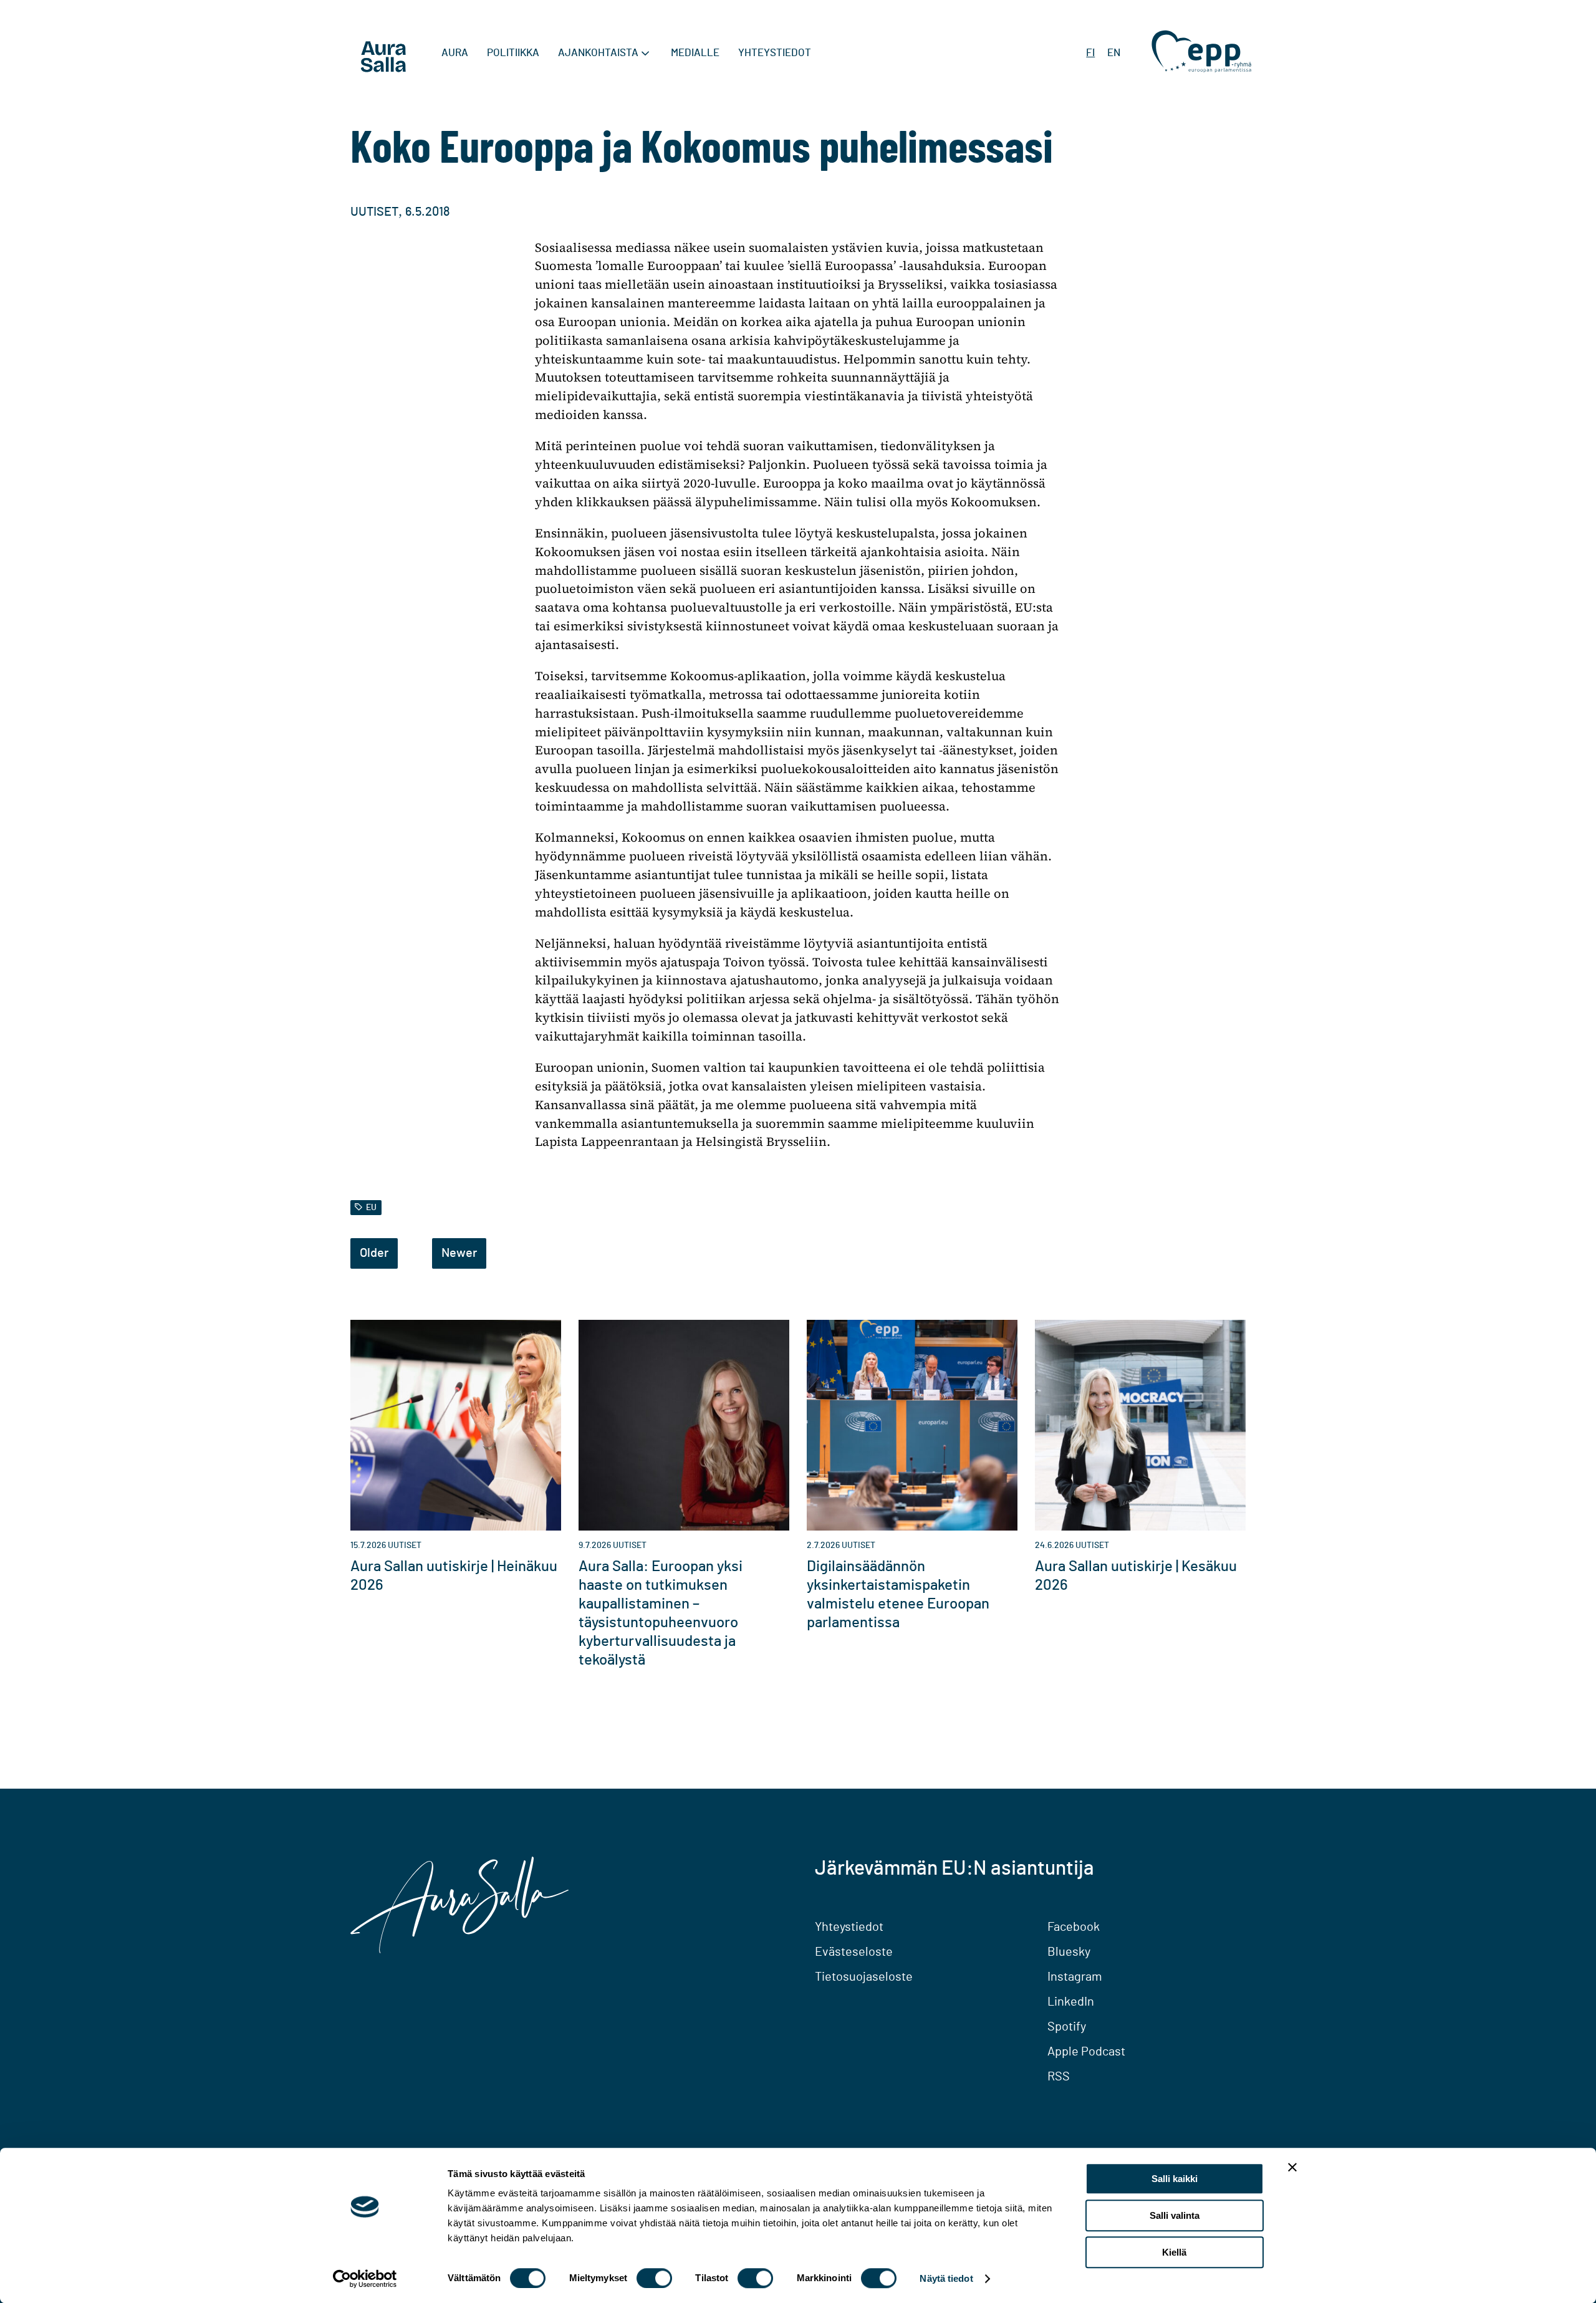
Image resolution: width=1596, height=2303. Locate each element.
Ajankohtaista (598, 53)
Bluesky (1069, 1952)
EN (1114, 53)
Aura (455, 53)
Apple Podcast (1086, 2052)
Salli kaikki (1175, 2179)
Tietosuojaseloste (864, 1977)
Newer (459, 1253)
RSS (1059, 2077)
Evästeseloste (854, 1952)
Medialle (695, 53)
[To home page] (383, 59)
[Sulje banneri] (1292, 2167)
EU (371, 1207)
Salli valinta (1175, 2215)
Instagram (1075, 1977)
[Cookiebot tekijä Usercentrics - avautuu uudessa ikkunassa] (365, 2279)
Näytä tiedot (946, 2278)
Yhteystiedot (775, 53)
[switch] (654, 2278)
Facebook (1074, 1927)
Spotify (1067, 2027)
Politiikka (513, 53)
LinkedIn (1071, 2002)
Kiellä (1174, 2252)
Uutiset (374, 212)
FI (1090, 53)
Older (374, 1253)
